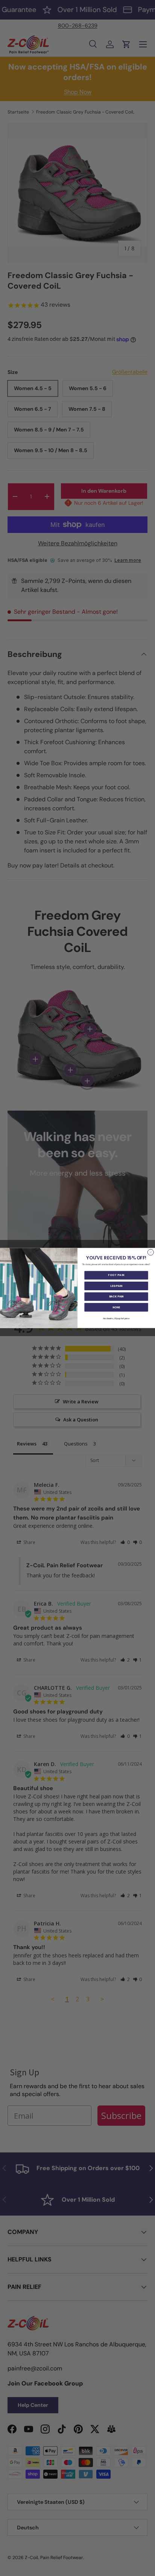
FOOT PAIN (116, 1275)
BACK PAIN (116, 1296)
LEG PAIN (116, 1286)
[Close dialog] (150, 1252)
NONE (116, 1307)
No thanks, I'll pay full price (116, 1318)
